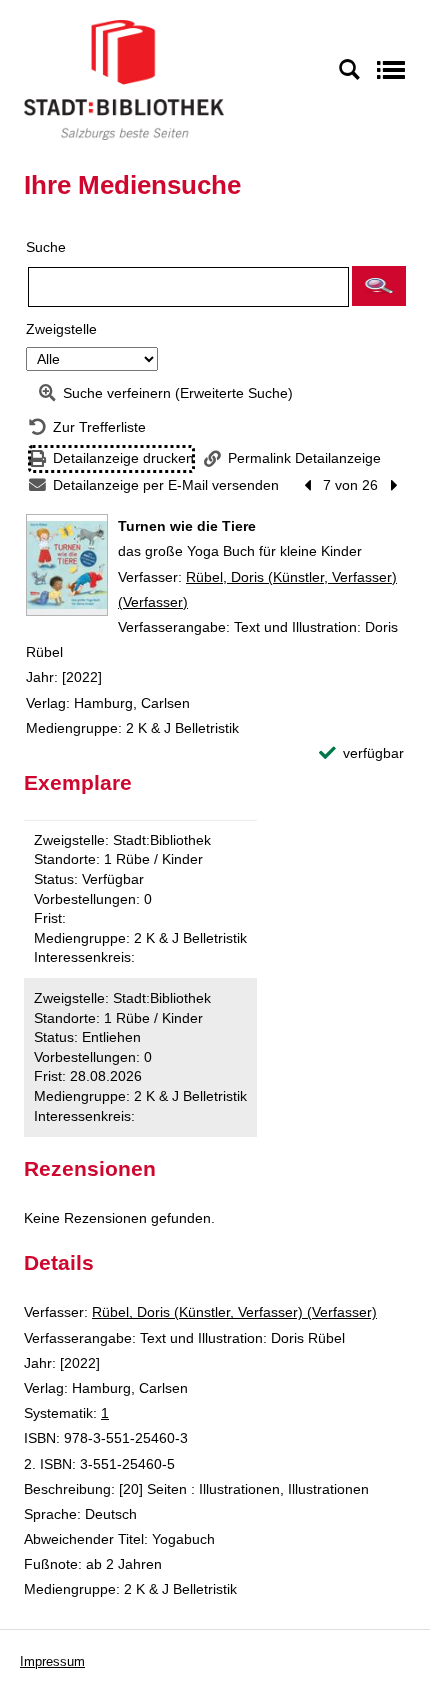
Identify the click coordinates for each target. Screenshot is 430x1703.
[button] (379, 286)
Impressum (52, 1661)
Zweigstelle (61, 329)
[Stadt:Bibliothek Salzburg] (124, 79)
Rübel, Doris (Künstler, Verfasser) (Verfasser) (234, 1312)
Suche (46, 247)
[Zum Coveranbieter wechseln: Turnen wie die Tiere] (67, 565)
